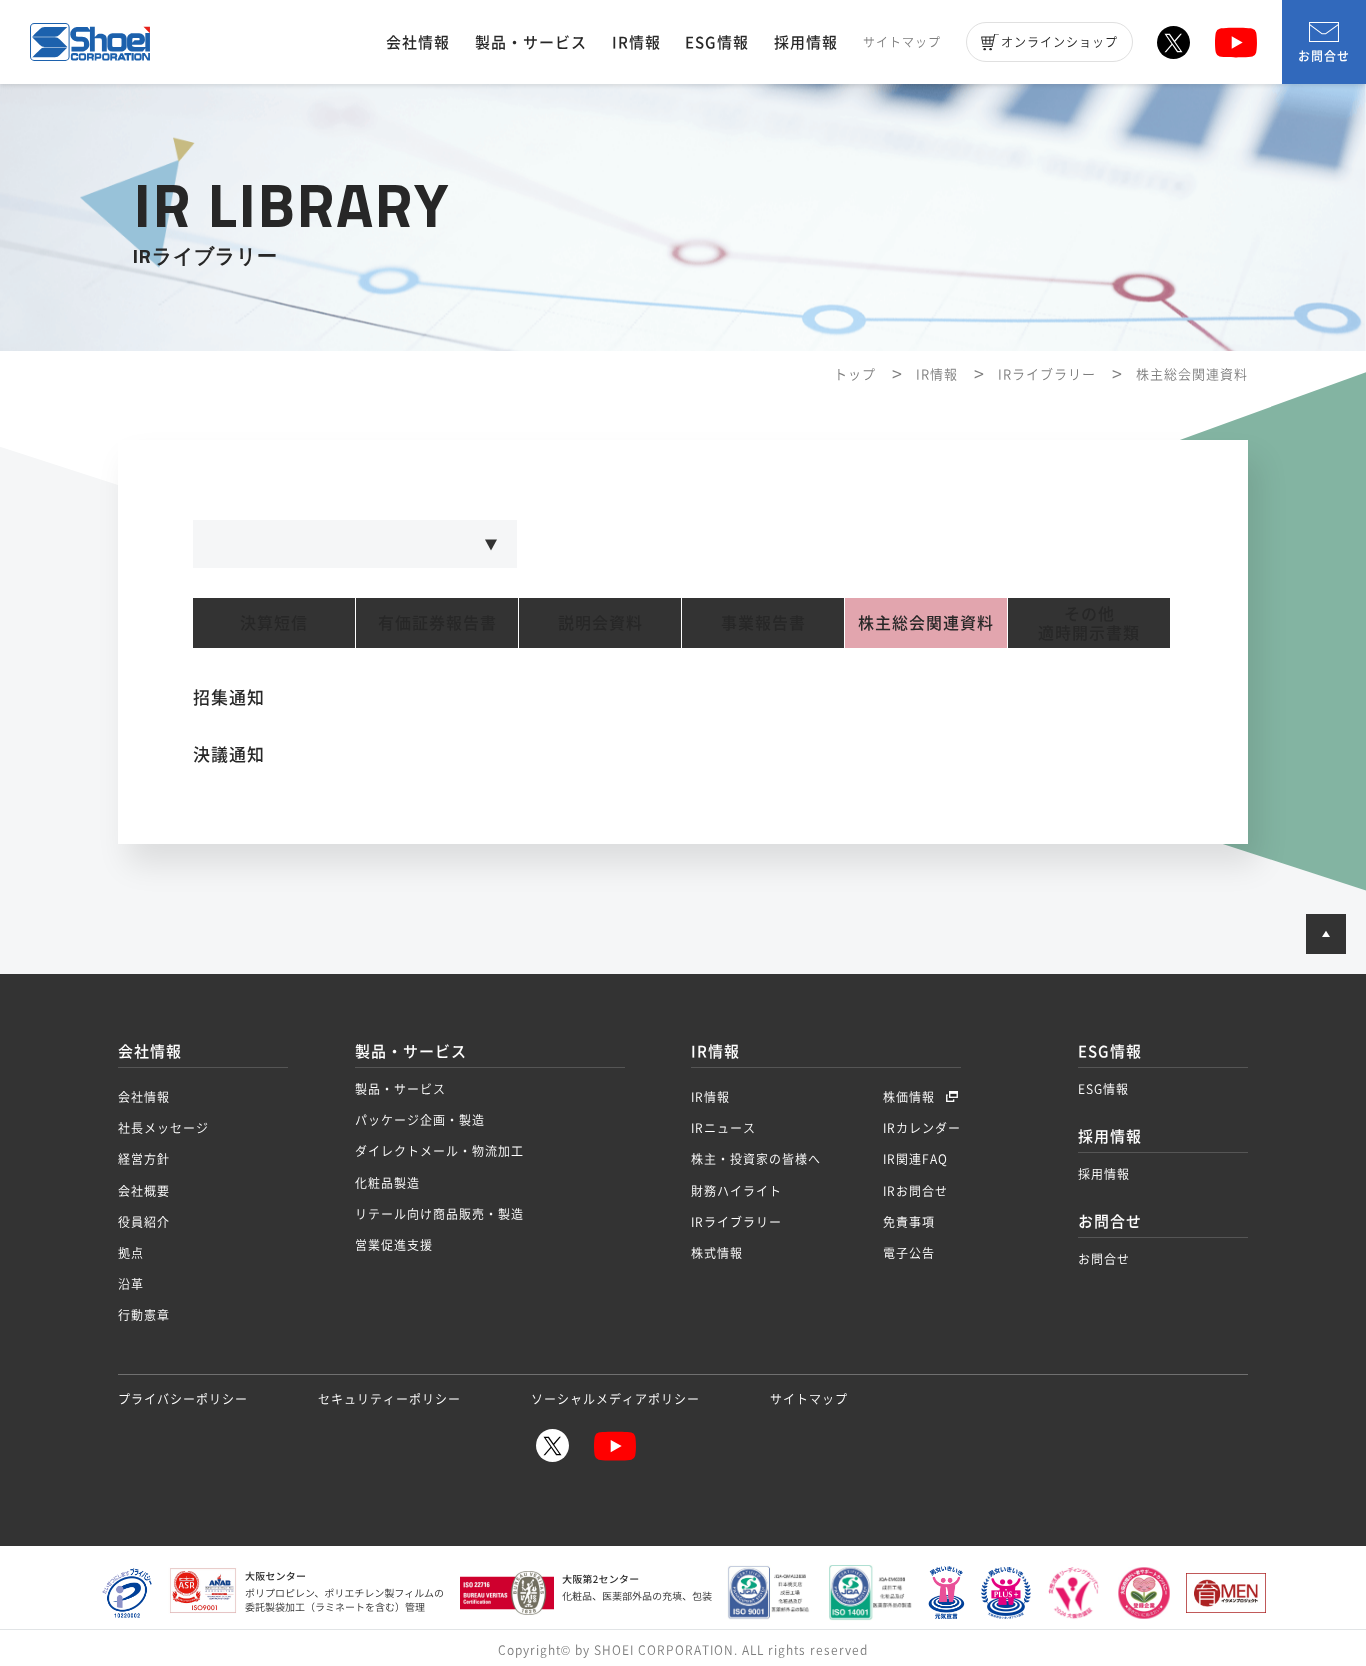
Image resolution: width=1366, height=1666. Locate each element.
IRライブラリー (1047, 373)
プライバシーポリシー (183, 1399)
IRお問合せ (915, 1191)
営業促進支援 (394, 1245)
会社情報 (418, 42)
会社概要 (144, 1191)
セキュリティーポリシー (389, 1399)
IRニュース (723, 1128)
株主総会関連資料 (926, 622)
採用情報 (806, 42)
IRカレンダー (922, 1128)
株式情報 (717, 1253)
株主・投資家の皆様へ (756, 1159)
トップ (855, 373)
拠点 (131, 1253)
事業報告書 (763, 622)
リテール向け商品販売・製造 (439, 1214)
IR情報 (636, 42)
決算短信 (274, 622)
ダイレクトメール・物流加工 (439, 1151)
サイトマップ (902, 42)
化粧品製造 (387, 1183)
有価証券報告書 (437, 622)
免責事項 (909, 1222)
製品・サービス (531, 42)
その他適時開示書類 (1089, 623)
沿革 (131, 1284)
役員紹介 (144, 1222)
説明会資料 (600, 622)
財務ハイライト (736, 1191)
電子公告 (909, 1253)
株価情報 (911, 1097)
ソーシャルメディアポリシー (615, 1399)
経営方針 (144, 1159)
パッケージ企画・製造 (420, 1120)
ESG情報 (717, 42)
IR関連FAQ (915, 1159)
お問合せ (1324, 56)
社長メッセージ (163, 1128)
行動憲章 (144, 1315)
